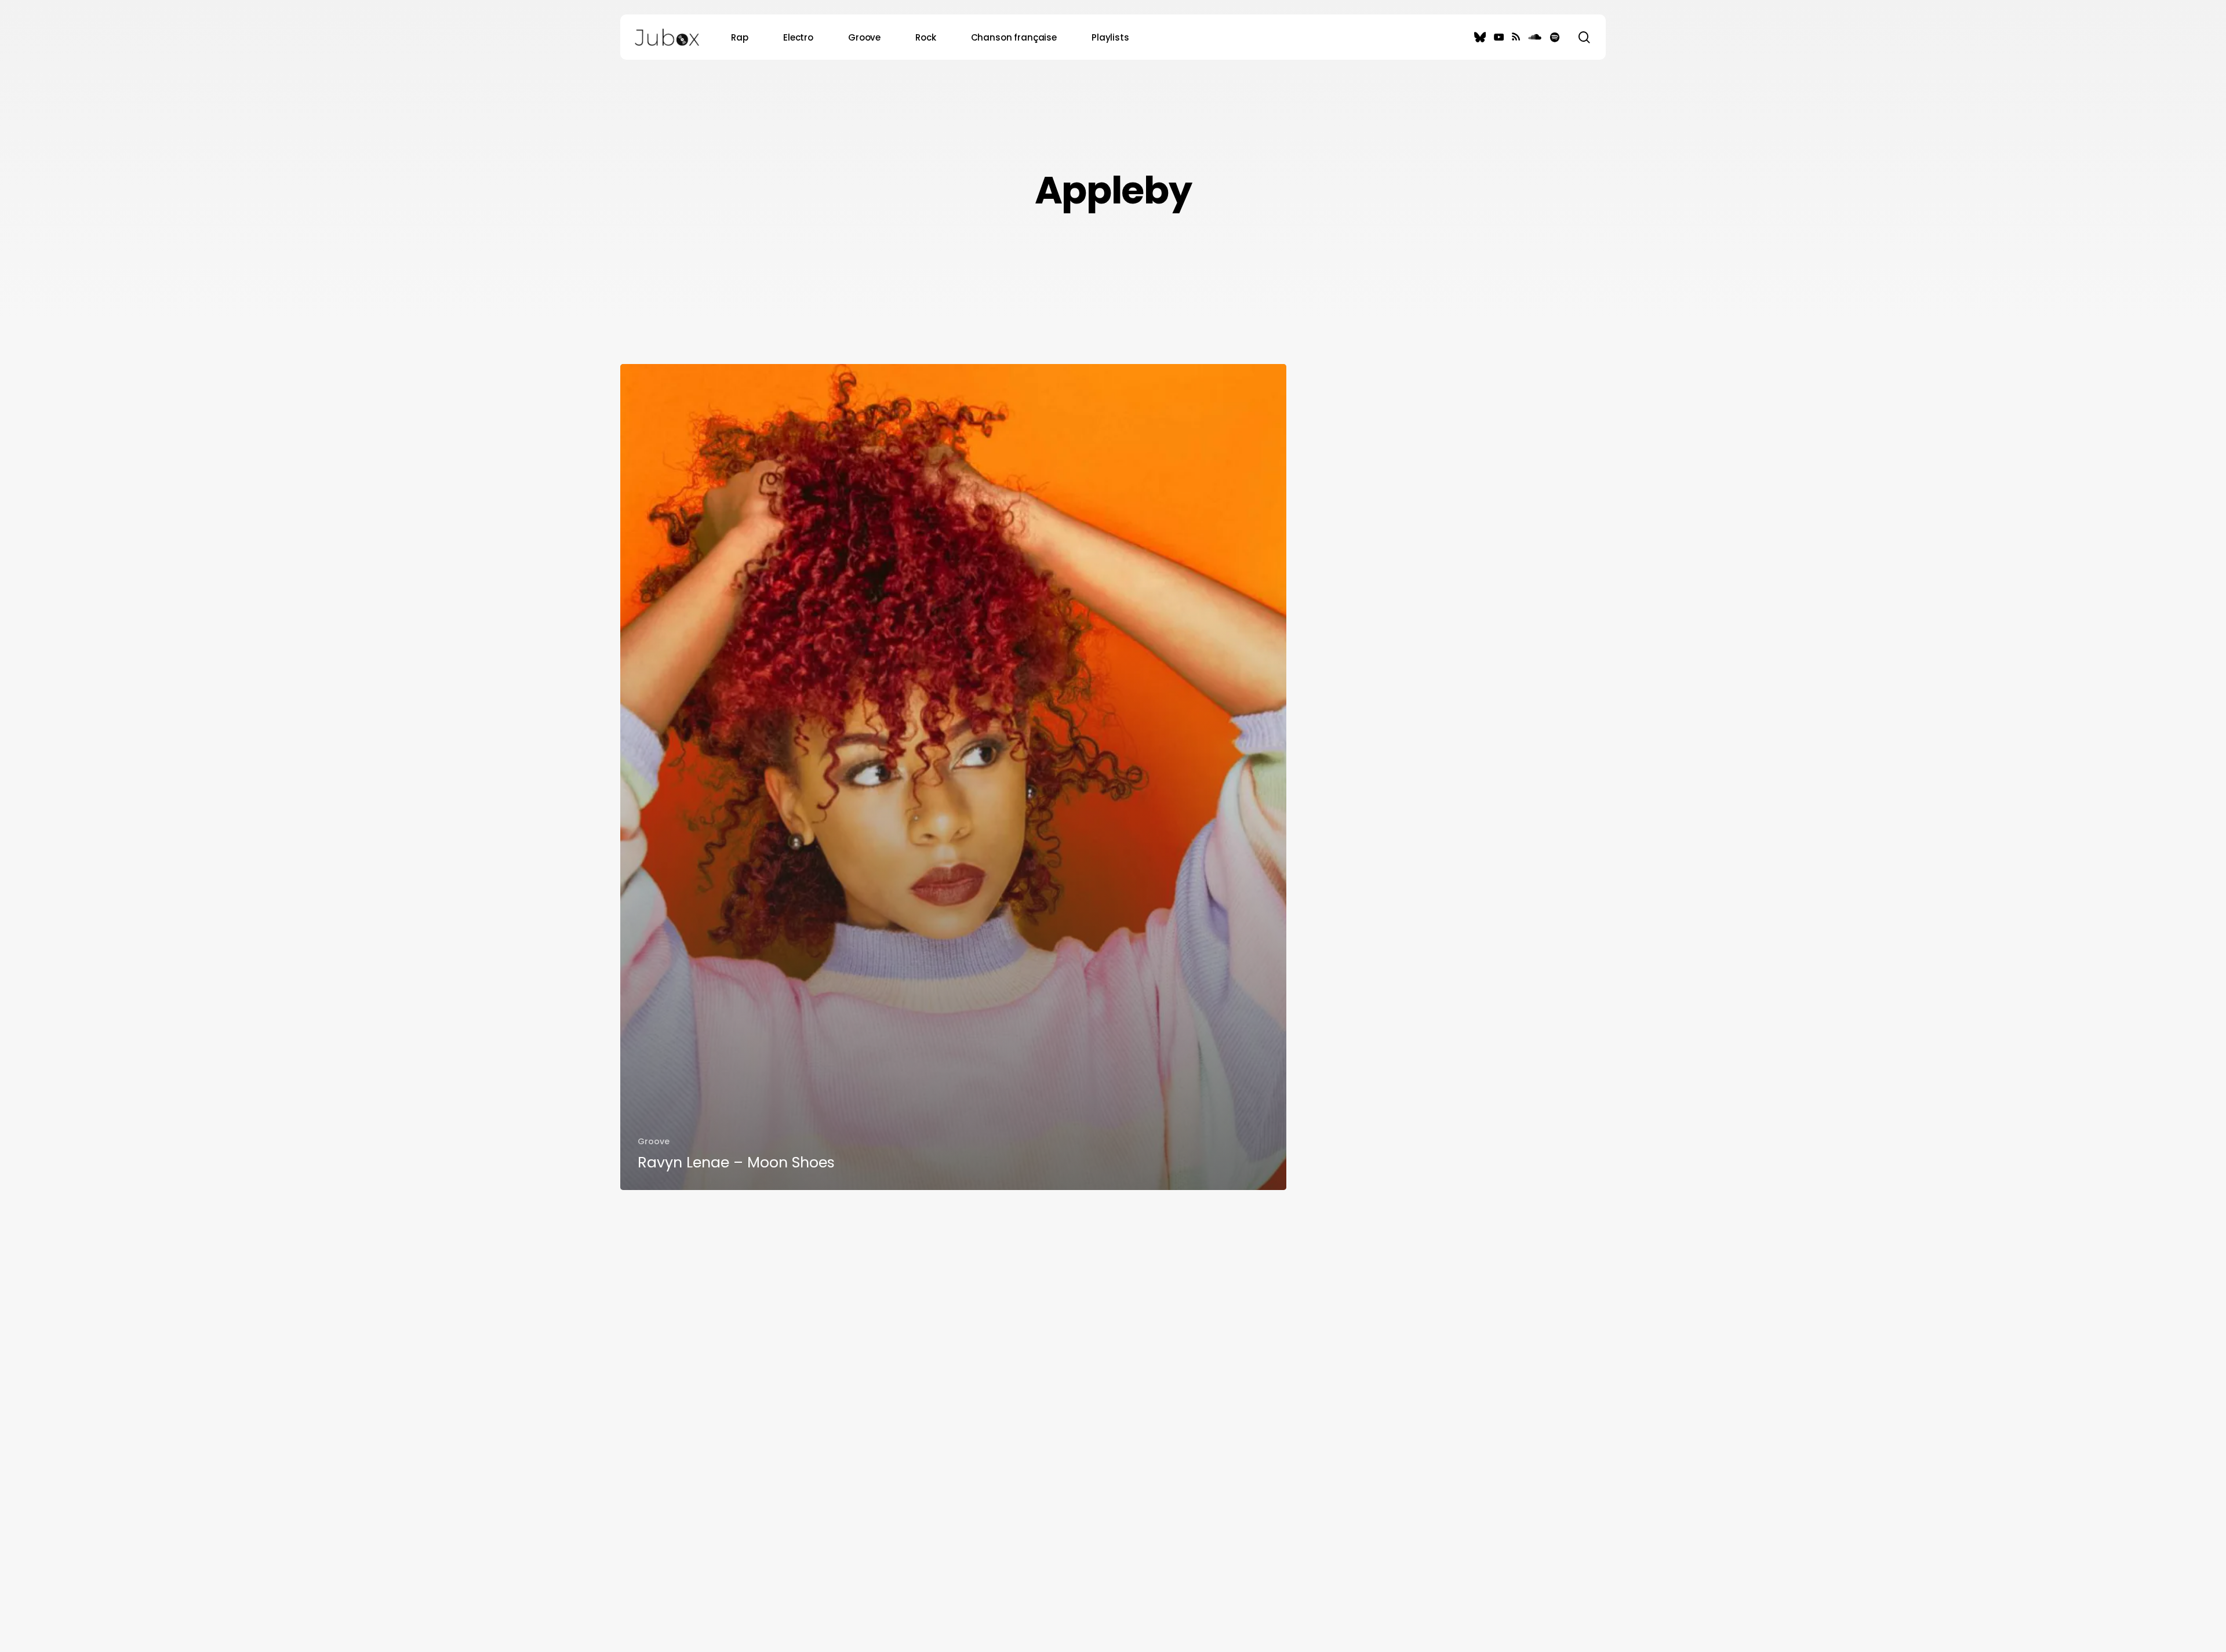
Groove (654, 1141)
